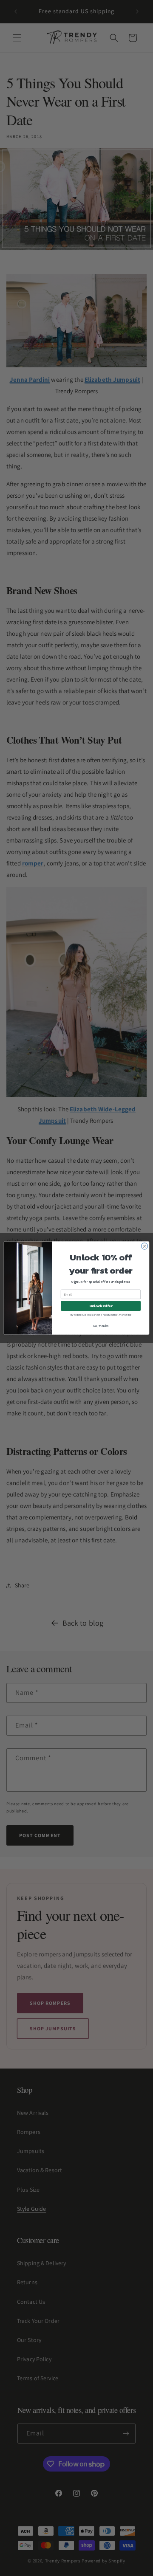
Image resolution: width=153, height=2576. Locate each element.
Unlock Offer (101, 1306)
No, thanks (101, 1326)
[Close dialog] (144, 1246)
